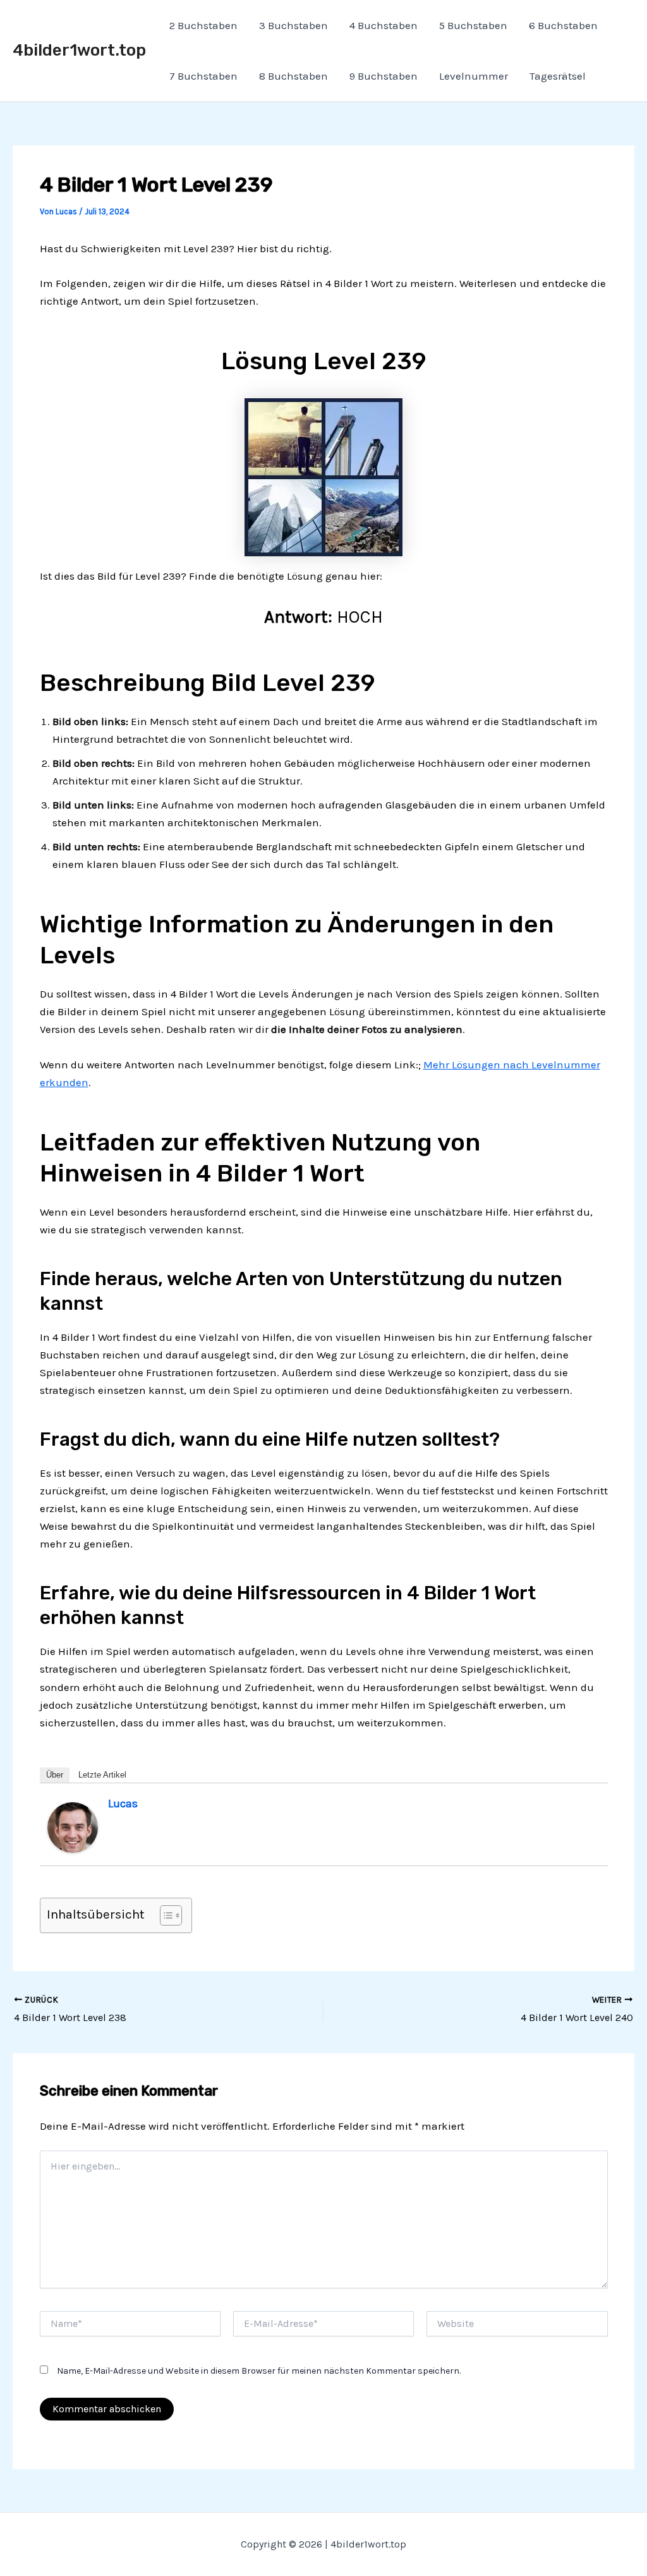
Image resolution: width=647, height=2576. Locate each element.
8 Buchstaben (293, 76)
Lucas (123, 1804)
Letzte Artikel (102, 1775)
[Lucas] (73, 1826)
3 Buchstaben (293, 25)
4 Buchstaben (384, 25)
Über (55, 1775)
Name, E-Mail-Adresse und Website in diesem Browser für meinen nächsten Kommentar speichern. (259, 2371)
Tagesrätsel (558, 76)
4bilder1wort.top (79, 50)
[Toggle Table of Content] (165, 1915)
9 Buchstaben (384, 76)
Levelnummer (474, 76)
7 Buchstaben (203, 76)
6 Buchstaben (563, 25)
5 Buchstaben (473, 25)
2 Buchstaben (203, 25)
